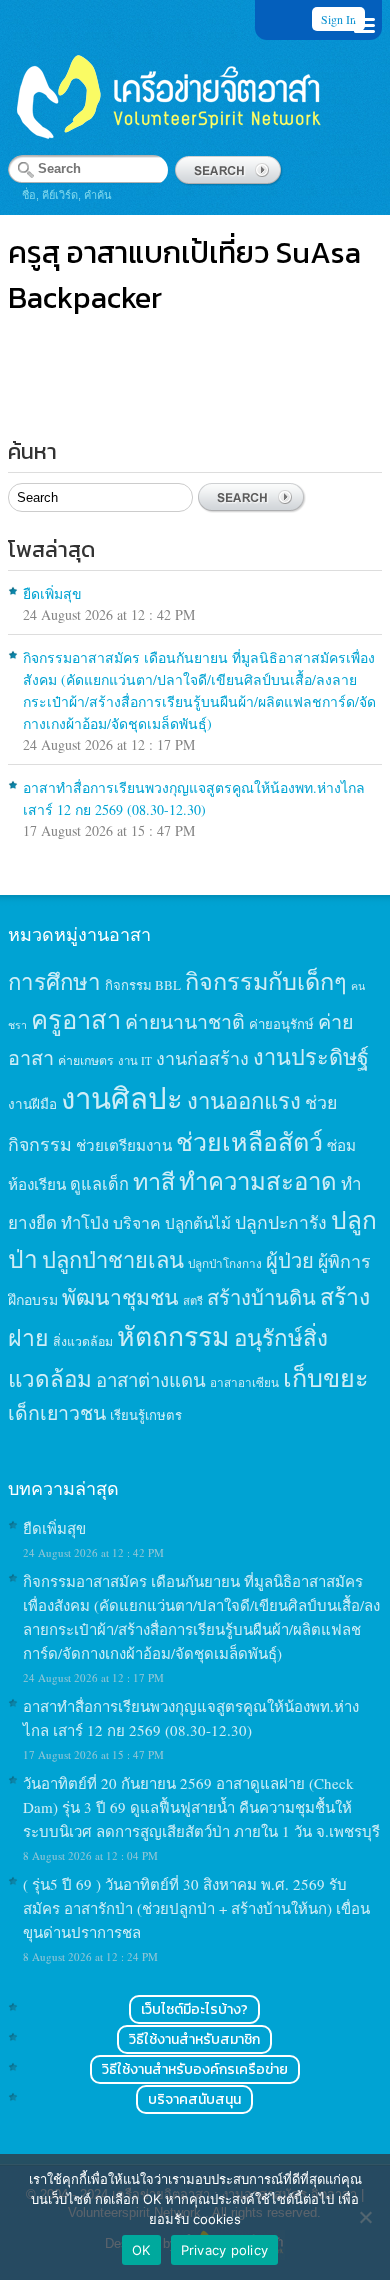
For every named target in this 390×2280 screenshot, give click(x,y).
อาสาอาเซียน (244, 1382)
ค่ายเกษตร (86, 1060)
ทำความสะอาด (258, 1181)
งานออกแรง (244, 1100)
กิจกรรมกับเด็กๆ (266, 981)
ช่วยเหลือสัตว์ (249, 1141)
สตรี (193, 1300)
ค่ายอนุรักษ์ (281, 1024)
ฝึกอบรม (33, 1299)
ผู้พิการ (344, 1261)
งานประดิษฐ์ (311, 1056)
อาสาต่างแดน (151, 1379)
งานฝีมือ (32, 1104)
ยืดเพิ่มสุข (52, 593)
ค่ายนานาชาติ (185, 1021)
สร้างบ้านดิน (261, 1297)
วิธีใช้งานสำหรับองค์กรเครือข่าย (195, 2069)
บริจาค (137, 1222)
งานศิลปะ (122, 1097)
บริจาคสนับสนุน (194, 2099)
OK (141, 2250)
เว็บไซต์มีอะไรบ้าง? (194, 2009)
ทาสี (154, 1181)
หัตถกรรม (173, 1335)
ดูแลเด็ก (99, 1184)
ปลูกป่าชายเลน (113, 1259)
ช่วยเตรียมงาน (124, 1145)
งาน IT (135, 1060)
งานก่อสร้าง (202, 1058)
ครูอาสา (76, 1019)
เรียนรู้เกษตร (146, 1415)
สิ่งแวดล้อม (83, 1341)
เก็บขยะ (326, 1377)
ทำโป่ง (85, 1222)
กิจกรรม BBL (143, 985)
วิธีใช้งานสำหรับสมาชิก (194, 2039)
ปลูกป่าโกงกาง (225, 1263)
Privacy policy (225, 2250)
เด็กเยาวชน (57, 1412)
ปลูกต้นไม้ (198, 1223)
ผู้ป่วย (290, 1260)
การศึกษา (54, 981)
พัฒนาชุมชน (120, 1297)
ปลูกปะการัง (281, 1222)
